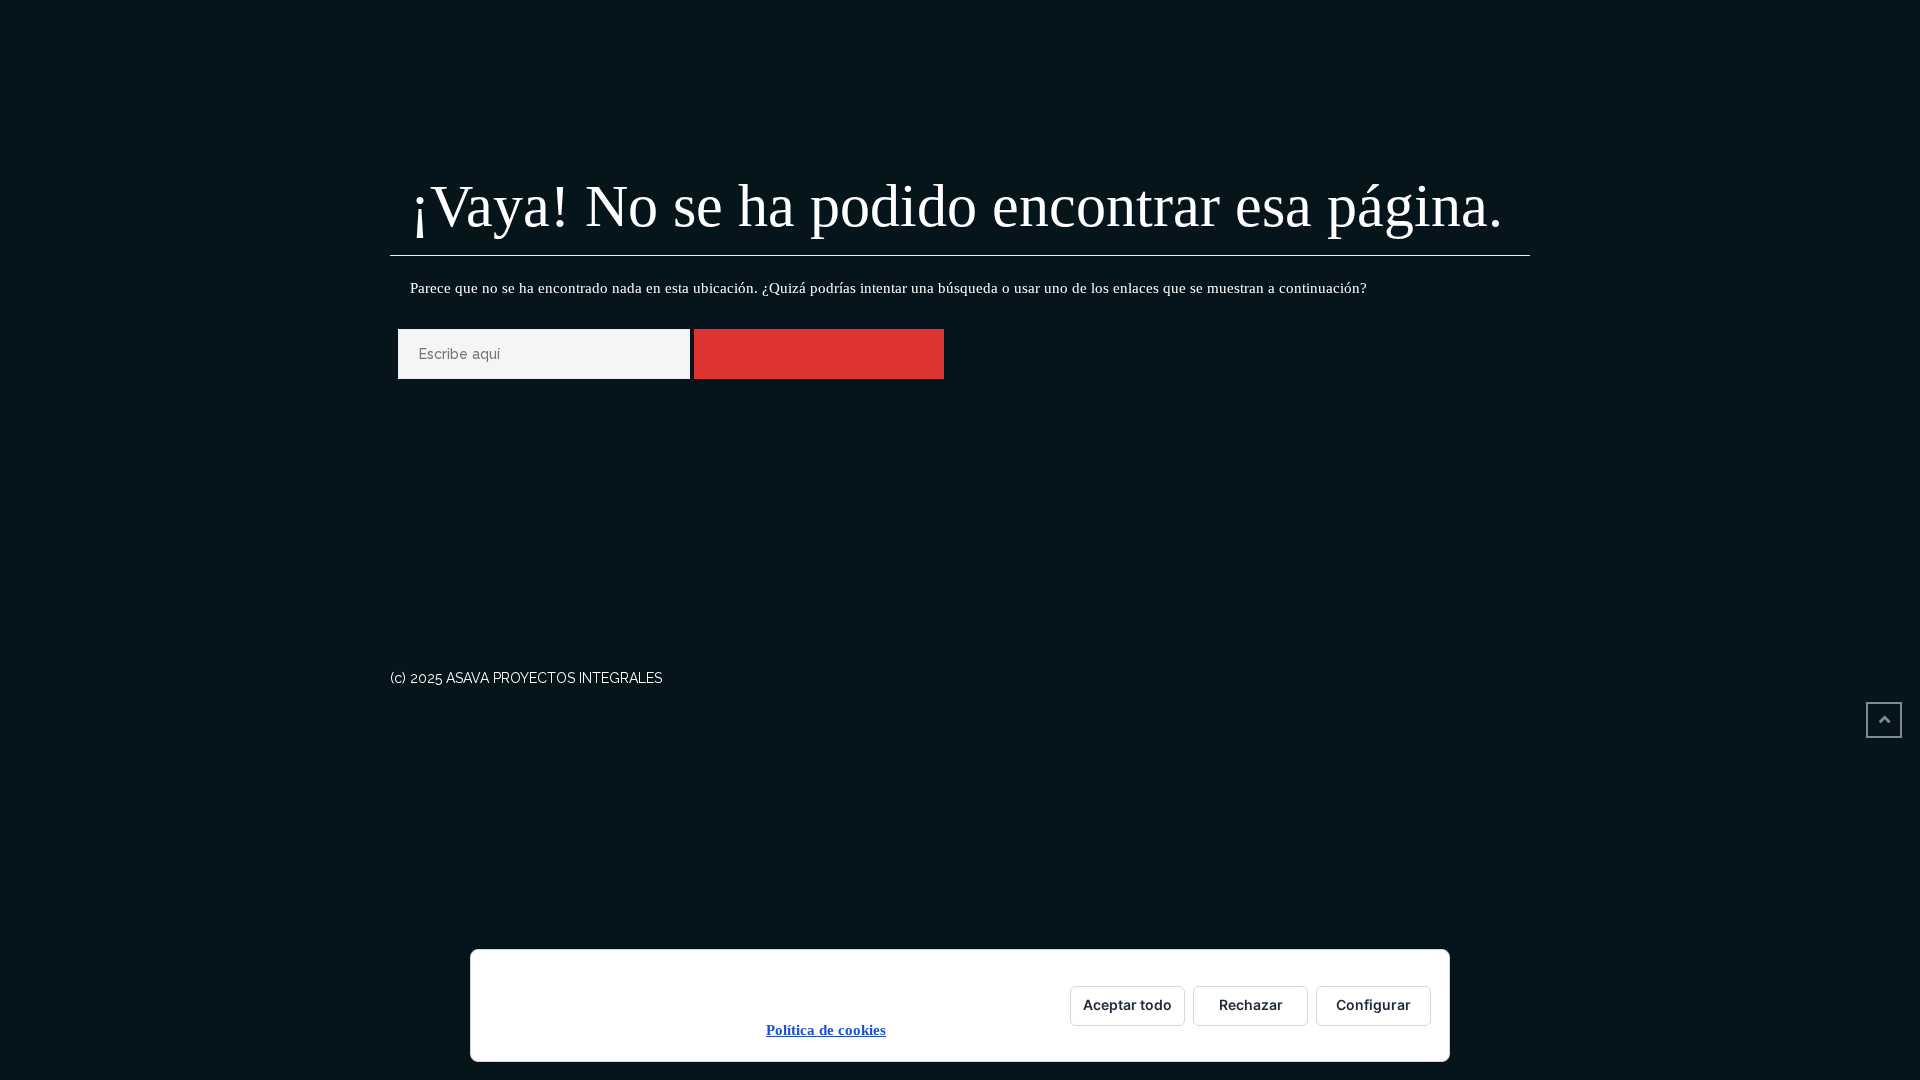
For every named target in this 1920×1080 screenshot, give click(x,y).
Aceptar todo (1127, 1004)
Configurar (1373, 1004)
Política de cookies (826, 1030)
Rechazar (1251, 1004)
